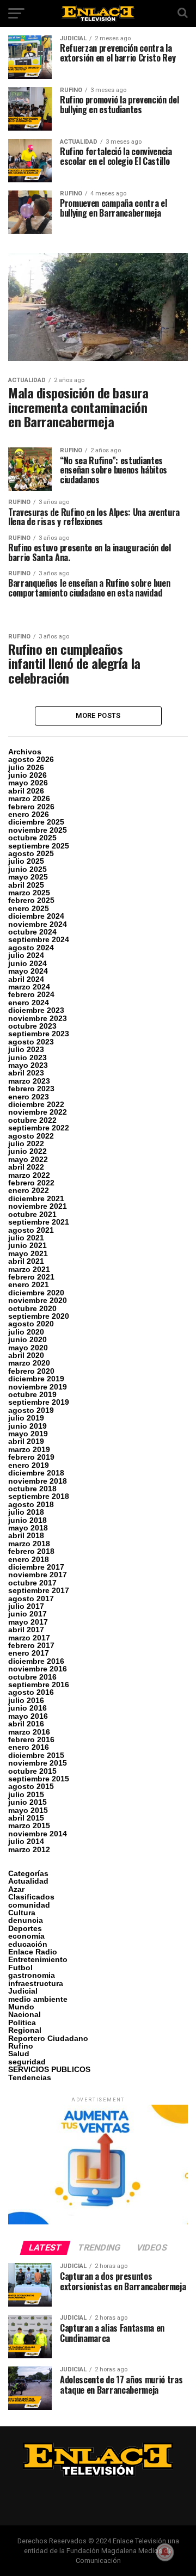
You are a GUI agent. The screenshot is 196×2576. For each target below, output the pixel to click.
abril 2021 (26, 1261)
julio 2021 (26, 1238)
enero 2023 (29, 1097)
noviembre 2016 (38, 1669)
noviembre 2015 (38, 1763)
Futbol (20, 1968)
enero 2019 (29, 1465)
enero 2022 (29, 1190)
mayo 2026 (28, 783)
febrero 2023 (31, 1089)
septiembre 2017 (39, 1590)
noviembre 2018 (38, 1481)
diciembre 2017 (36, 1567)
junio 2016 (27, 1708)
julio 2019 (26, 1418)
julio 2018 (26, 1512)
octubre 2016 (32, 1677)
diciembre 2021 (36, 1198)
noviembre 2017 (38, 1575)
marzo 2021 (29, 1269)
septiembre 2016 (39, 1684)
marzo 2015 (29, 1825)
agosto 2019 (31, 1410)
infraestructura (36, 1983)
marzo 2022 (29, 1175)
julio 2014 (26, 1841)
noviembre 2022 (38, 1112)
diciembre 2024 (36, 916)
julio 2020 (26, 1332)
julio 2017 (26, 1606)
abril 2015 (26, 1818)
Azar (16, 1889)
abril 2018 (26, 1535)
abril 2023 (26, 1073)
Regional (25, 2030)
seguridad (27, 2062)
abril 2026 (26, 791)
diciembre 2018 (36, 1473)
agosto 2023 (31, 1042)
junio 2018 (27, 1520)
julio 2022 (26, 1143)
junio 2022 (27, 1151)
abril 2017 (26, 1630)
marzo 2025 (29, 893)
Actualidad (28, 1881)
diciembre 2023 (36, 1010)
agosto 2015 (31, 1786)
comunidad (29, 1905)
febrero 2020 (31, 1371)
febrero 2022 (31, 1183)
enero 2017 (29, 1653)
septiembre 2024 (39, 939)
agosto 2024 (31, 948)
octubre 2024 (32, 932)
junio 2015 (27, 1802)
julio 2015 (26, 1794)
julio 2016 (26, 1700)
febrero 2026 (31, 807)
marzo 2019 (29, 1449)
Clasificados (31, 1897)
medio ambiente (38, 1999)
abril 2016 (26, 1724)
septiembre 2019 (39, 1402)
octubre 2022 (32, 1120)
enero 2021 (29, 1284)
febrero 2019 (31, 1457)
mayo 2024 (28, 971)
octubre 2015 (32, 1771)
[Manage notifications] (165, 2552)
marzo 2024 (29, 987)
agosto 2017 (31, 1599)
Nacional (24, 2014)
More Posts (98, 715)
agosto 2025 (31, 853)
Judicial (23, 1991)
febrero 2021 (31, 1277)
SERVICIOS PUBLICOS (49, 2069)
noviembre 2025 (38, 830)
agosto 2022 (31, 1136)
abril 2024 (26, 979)
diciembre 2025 (36, 822)
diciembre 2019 (36, 1379)
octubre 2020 (32, 1308)
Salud (19, 2054)
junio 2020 (27, 1339)
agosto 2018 (31, 1504)
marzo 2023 (29, 1081)
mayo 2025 (28, 877)
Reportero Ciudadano (48, 2038)
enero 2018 (29, 1559)
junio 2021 (27, 1245)
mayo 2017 (28, 1622)
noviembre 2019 (38, 1387)
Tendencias (30, 2077)
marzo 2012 (29, 1849)
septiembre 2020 (39, 1316)
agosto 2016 (31, 1692)
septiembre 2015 (39, 1779)
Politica (22, 2022)
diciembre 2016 (36, 1661)
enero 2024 (29, 1003)
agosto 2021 (31, 1230)
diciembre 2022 (36, 1104)
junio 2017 (27, 1614)
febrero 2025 (31, 900)
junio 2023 (27, 1058)
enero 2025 (29, 908)
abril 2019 (26, 1441)
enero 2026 (29, 814)
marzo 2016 (29, 1732)
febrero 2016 (31, 1739)
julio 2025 (26, 861)
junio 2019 (27, 1426)
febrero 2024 (31, 994)
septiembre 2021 (39, 1222)
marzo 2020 (29, 1363)
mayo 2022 (28, 1159)
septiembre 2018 (39, 1496)
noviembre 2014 (38, 1834)
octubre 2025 (32, 838)
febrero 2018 (31, 1551)
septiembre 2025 (39, 846)
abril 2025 (26, 885)
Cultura (22, 1913)
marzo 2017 (29, 1638)
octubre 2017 (32, 1583)
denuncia (26, 1920)
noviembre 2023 (38, 1018)
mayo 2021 (28, 1253)
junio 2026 (27, 775)
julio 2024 (26, 955)
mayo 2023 (28, 1065)
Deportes (25, 1928)
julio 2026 (26, 767)
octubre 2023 (32, 1026)
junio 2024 (27, 963)
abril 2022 (26, 1167)
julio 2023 (26, 1049)
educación (28, 1944)
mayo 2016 (28, 1716)
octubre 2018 (32, 1489)
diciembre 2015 (36, 1755)
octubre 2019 (32, 1394)
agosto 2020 (31, 1324)
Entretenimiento (38, 1959)
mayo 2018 (28, 1528)
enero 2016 (29, 1747)
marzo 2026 (29, 798)
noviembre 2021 (38, 1206)
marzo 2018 (29, 1544)
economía (26, 1936)
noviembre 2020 (38, 1300)
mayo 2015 (28, 1810)
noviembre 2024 (38, 924)
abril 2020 (26, 1355)
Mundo (21, 2007)
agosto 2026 (31, 759)
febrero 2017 (31, 1645)
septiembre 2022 (39, 1128)
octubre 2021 (32, 1214)
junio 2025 (27, 869)
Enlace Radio (33, 1952)
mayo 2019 (28, 1434)
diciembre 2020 (36, 1293)
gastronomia (32, 1975)
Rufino (21, 2046)
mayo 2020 (28, 1348)
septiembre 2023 (39, 1034)
